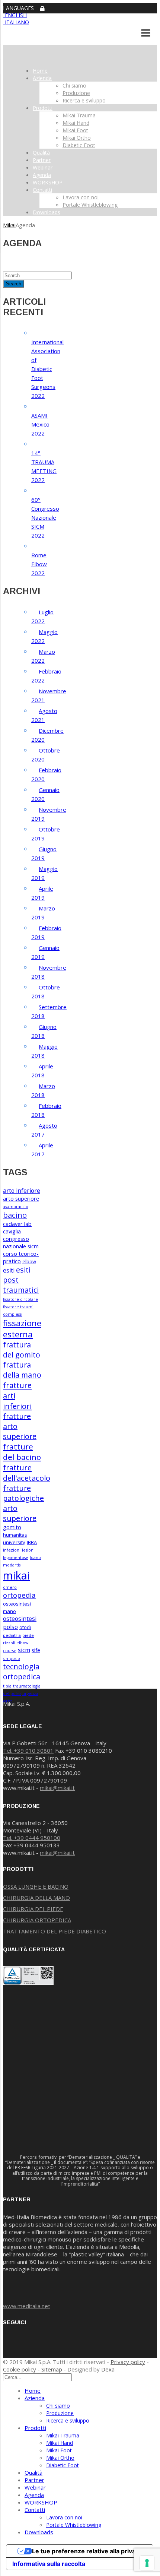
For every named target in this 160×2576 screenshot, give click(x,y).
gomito (12, 1527)
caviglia (12, 1231)
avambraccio (16, 1207)
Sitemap (52, 2369)
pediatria (12, 1635)
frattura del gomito (22, 1350)
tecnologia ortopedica (22, 1672)
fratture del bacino (22, 1452)
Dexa (108, 2369)
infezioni (12, 1550)
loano (35, 1558)
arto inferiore (22, 1191)
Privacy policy (128, 2362)
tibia (7, 1686)
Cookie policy (20, 2369)
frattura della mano (22, 1370)
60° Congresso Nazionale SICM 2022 (45, 517)
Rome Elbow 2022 (39, 564)
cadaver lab (17, 1224)
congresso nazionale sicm (21, 1242)
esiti (9, 1270)
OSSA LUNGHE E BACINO (36, 1886)
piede (28, 1635)
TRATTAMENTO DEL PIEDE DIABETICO (55, 1931)
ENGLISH (15, 15)
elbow (29, 1261)
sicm (24, 1650)
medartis (12, 1565)
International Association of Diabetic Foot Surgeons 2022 (47, 369)
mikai (16, 1575)
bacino (15, 1215)
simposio (12, 1658)
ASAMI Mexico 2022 (40, 424)
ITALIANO (16, 22)
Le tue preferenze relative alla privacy (87, 2551)
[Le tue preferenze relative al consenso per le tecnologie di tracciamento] (147, 2563)
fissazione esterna (22, 1328)
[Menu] (146, 33)
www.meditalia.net (27, 2306)
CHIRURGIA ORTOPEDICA (37, 1920)
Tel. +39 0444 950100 (32, 1838)
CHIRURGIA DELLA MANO (36, 1898)
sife (36, 1650)
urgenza (30, 1693)
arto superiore (21, 1198)
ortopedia (19, 1595)
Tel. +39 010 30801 (28, 1750)
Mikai (9, 225)
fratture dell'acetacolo (27, 1473)
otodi (25, 1627)
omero (10, 1587)
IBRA (32, 1542)
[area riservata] (42, 9)
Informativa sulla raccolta (49, 2564)
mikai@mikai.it (57, 1788)
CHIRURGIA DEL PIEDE (33, 1909)
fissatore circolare (20, 1299)
